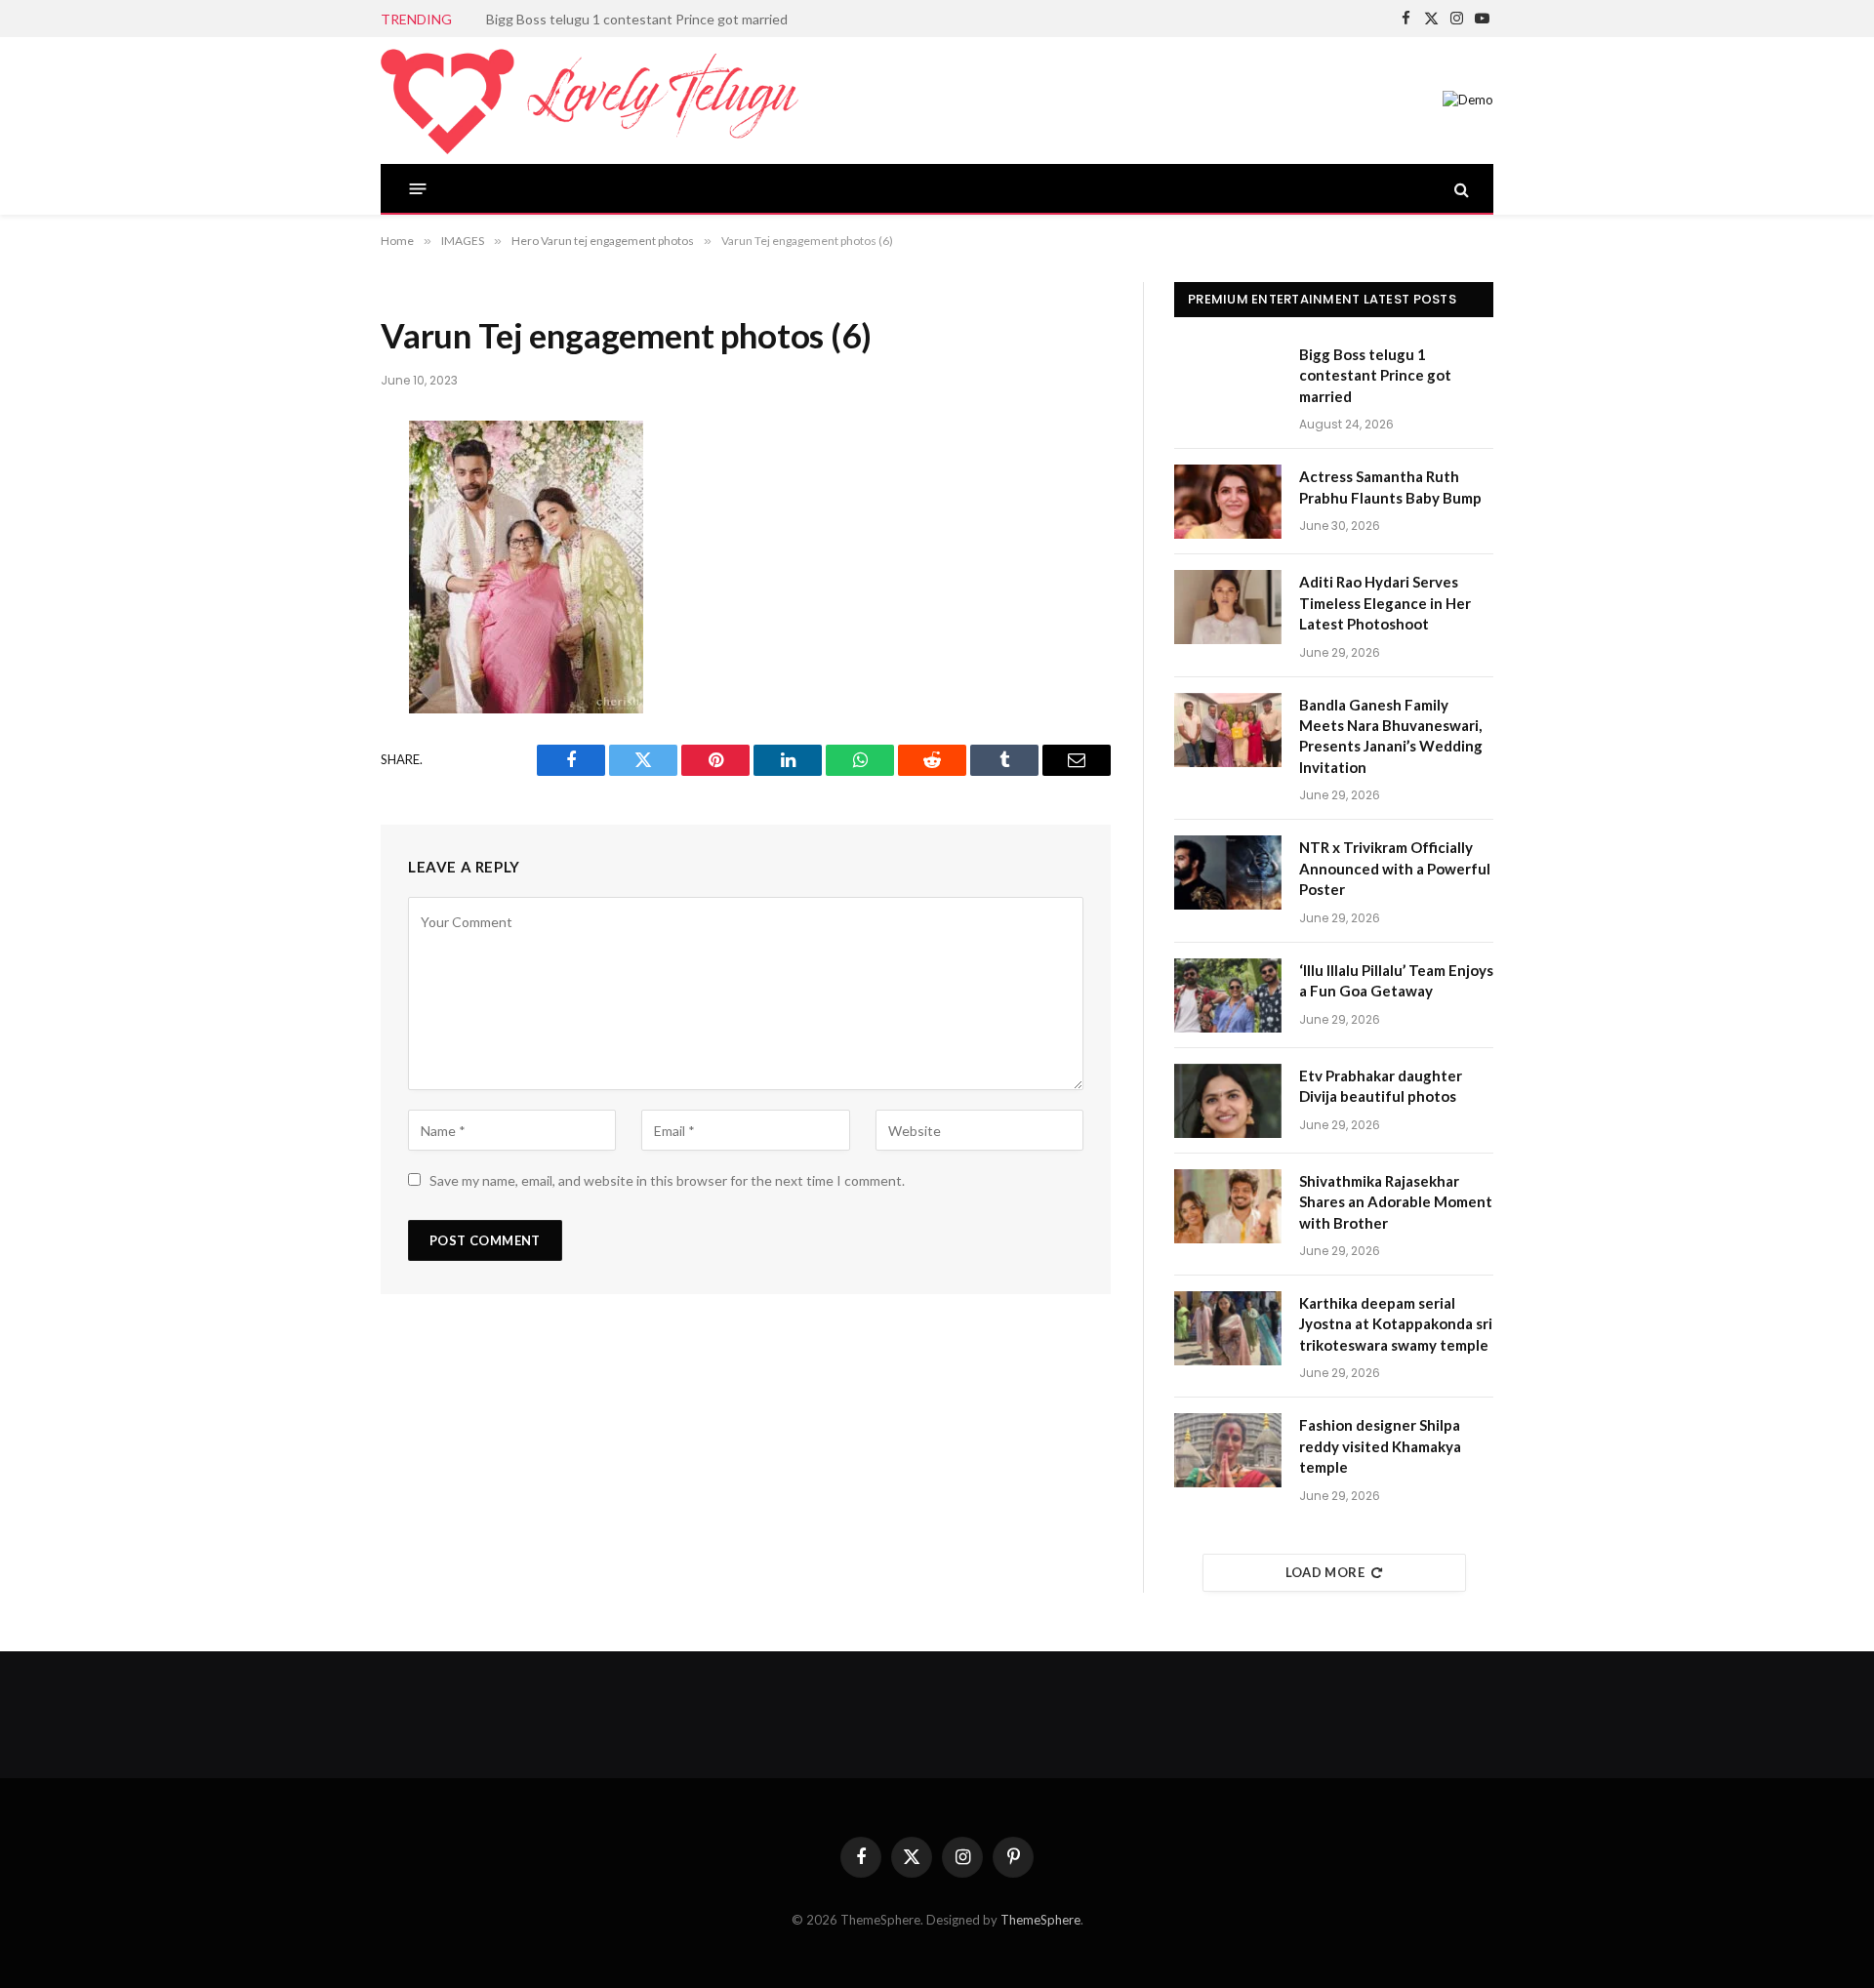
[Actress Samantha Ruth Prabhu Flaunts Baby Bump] (1228, 502)
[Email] (315, 695)
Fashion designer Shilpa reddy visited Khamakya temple (1380, 1446)
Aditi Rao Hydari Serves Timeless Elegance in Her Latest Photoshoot (1385, 603)
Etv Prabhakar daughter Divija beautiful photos (1381, 1086)
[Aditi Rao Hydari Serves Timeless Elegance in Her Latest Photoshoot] (1228, 607)
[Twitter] (315, 540)
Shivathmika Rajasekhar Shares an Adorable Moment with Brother (1396, 1202)
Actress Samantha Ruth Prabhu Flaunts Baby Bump (642, 19)
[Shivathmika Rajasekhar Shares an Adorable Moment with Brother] (1228, 1206)
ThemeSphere (1040, 1920)
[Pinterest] (315, 643)
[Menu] (418, 189)
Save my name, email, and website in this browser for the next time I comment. (667, 1180)
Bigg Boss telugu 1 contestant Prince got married (1375, 375)
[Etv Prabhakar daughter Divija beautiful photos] (1228, 1101)
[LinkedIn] (315, 591)
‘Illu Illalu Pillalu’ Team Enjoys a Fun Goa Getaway (1396, 980)
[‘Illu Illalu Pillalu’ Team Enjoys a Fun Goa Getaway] (1228, 995)
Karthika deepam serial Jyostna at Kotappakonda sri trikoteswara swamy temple (1396, 1324)
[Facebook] (315, 488)
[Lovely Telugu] (590, 101)
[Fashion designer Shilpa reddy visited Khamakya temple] (1228, 1450)
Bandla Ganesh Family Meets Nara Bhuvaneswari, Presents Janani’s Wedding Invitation (1391, 736)
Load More (1325, 1572)
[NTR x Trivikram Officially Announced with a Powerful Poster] (1228, 872)
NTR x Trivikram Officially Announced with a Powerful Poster (1395, 868)
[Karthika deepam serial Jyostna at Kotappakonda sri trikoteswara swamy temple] (1228, 1328)
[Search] (1460, 189)
